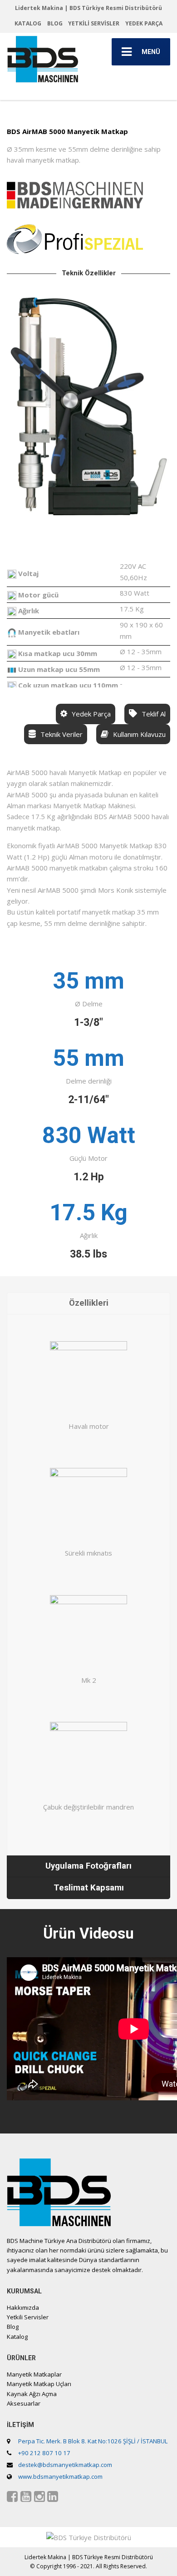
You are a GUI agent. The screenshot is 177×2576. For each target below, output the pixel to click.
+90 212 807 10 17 (44, 2453)
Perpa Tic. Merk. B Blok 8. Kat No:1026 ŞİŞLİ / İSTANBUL (93, 2441)
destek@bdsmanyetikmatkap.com (65, 2465)
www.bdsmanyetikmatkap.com (60, 2477)
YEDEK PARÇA (144, 23)
